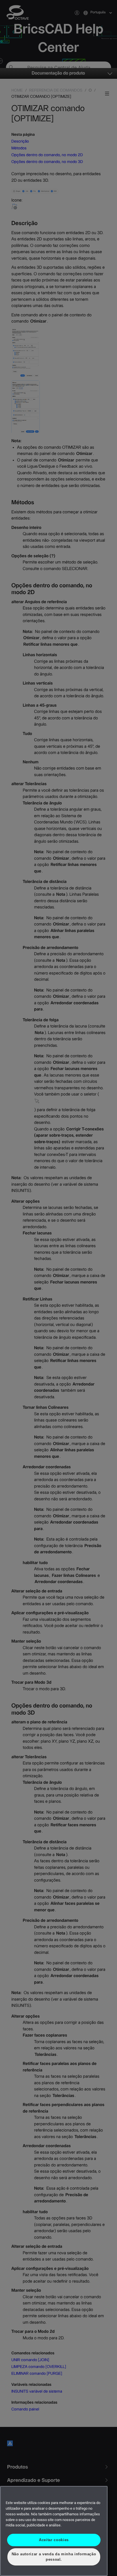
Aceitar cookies (54, 2540)
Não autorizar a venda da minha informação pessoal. (54, 2557)
